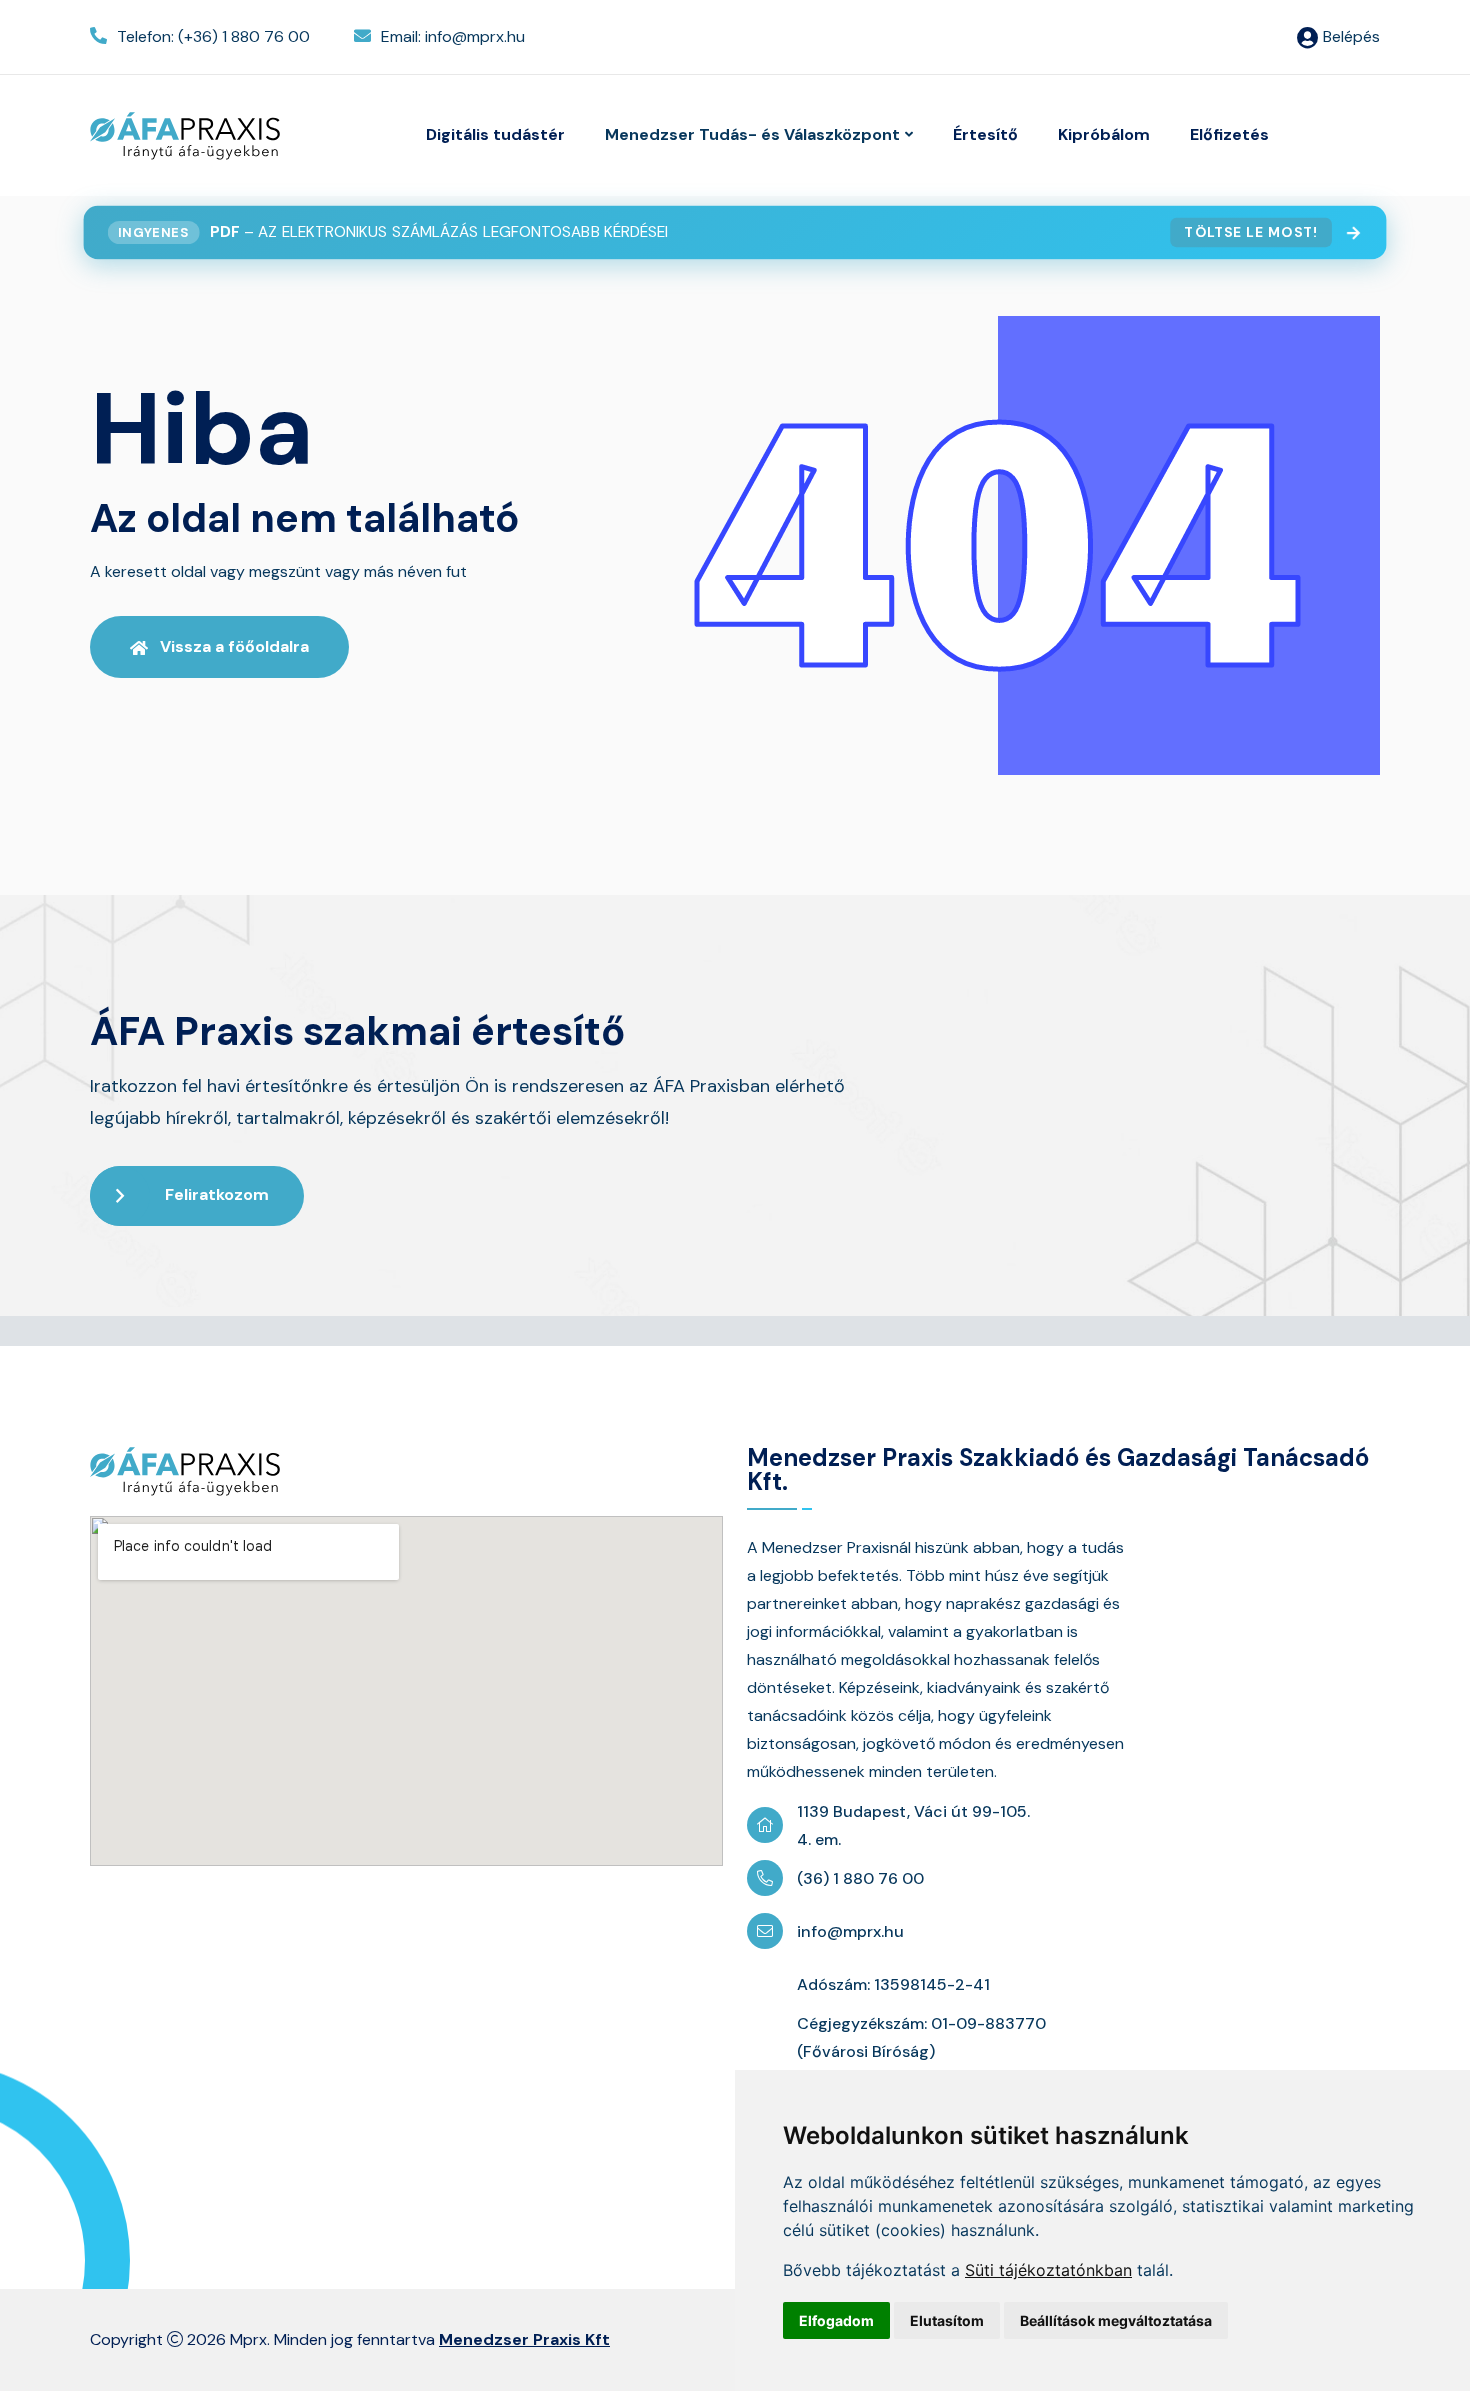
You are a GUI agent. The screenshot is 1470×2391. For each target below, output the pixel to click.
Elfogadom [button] (836, 2320)
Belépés (1351, 36)
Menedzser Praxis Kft (524, 2339)
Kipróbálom (1104, 134)
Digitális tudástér (495, 134)
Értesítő (985, 134)
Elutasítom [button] (947, 2320)
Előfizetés (1229, 134)
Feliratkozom (217, 1194)
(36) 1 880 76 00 (860, 1878)
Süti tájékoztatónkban (1048, 2270)
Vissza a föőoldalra (234, 646)
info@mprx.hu (850, 1931)
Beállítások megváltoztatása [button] (1116, 2320)
